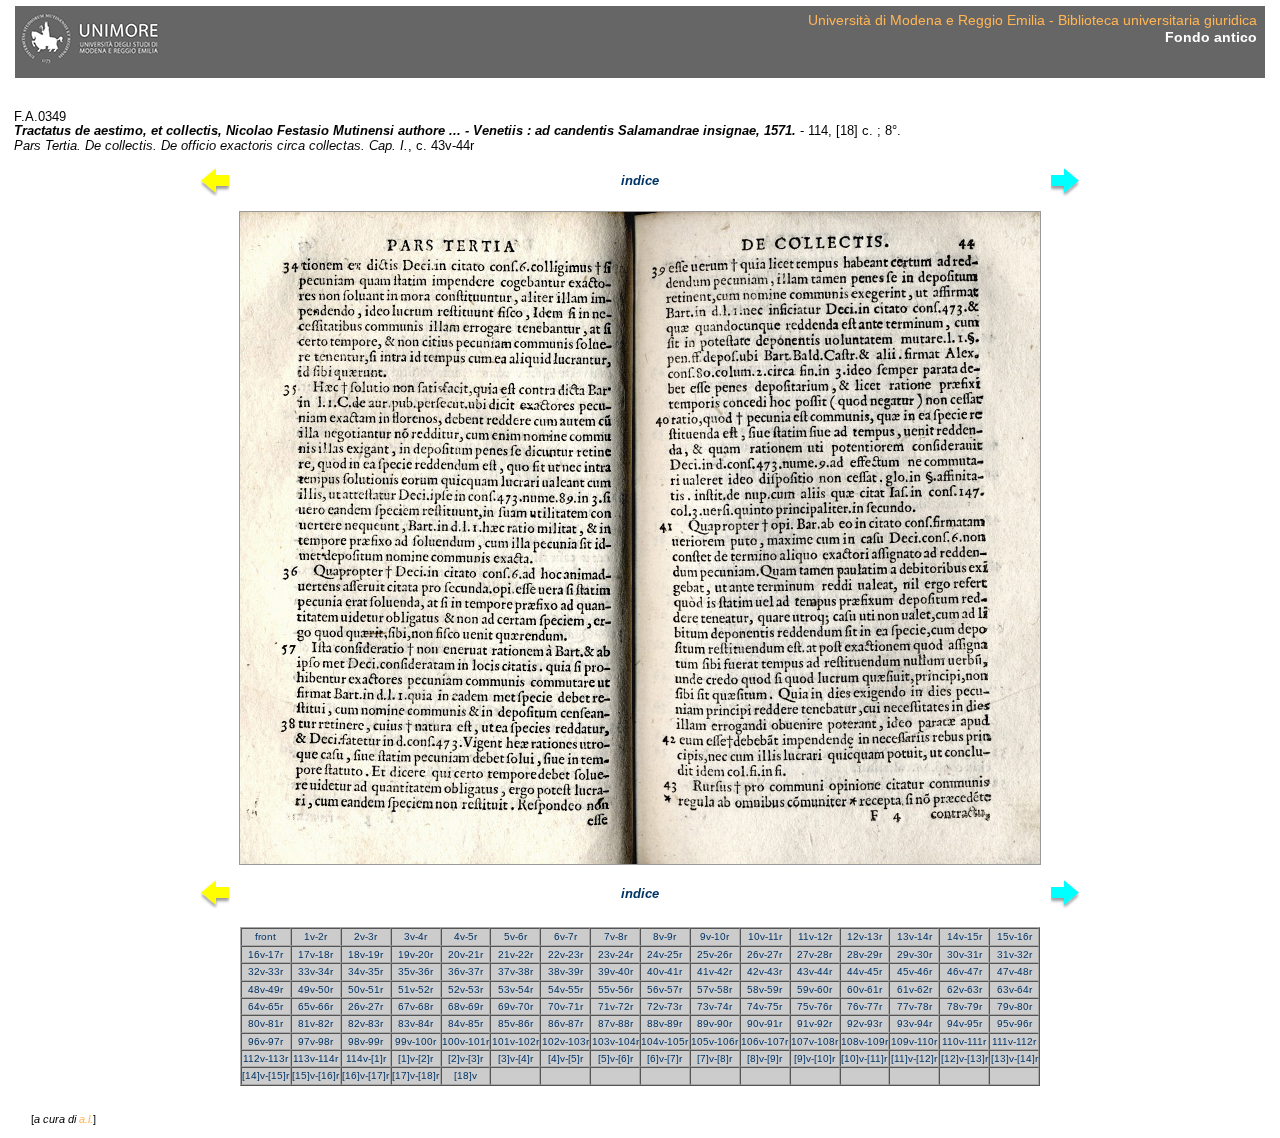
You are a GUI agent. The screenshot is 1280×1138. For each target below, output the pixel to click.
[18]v (465, 1075)
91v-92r (814, 1023)
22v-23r (565, 954)
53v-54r (515, 989)
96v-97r (265, 1041)
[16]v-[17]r (365, 1075)
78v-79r (964, 1006)
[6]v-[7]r (664, 1058)
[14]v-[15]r (265, 1075)
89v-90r (714, 1023)
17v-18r (315, 954)
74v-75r (764, 1006)
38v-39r (565, 971)
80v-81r (265, 1023)
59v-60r (814, 989)
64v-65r (265, 1006)
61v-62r (914, 989)
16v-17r (265, 954)
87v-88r (615, 1023)
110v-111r (964, 1041)
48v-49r (265, 989)
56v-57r (664, 989)
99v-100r (415, 1041)
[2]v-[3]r (465, 1058)
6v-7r (565, 936)
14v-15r (964, 936)
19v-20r (415, 954)
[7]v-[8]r (714, 1058)
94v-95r (964, 1023)
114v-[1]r (366, 1058)
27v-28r (814, 954)
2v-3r (365, 936)
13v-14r (914, 936)
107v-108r (814, 1041)
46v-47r (964, 971)
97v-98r (315, 1041)
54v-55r (565, 989)
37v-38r (515, 971)
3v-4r (415, 936)
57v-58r (714, 989)
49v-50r (315, 989)
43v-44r (814, 971)
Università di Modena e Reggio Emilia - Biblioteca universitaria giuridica (1032, 20)
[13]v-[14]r (1014, 1058)
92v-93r (864, 1023)
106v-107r (764, 1041)
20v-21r (465, 954)
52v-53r (465, 989)
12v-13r (864, 936)
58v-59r (764, 989)
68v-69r (465, 1006)
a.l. (86, 1119)
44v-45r (864, 971)
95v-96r (1014, 1023)
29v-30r (914, 954)
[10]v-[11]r (864, 1058)
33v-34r (315, 971)
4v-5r (465, 936)
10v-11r (765, 936)
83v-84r (415, 1023)
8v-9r (664, 936)
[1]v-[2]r (415, 1058)
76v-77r (864, 1006)
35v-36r (415, 971)
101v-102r (515, 1041)
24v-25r (664, 954)
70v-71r (565, 1006)
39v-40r (615, 971)
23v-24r (615, 954)
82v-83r (365, 1023)
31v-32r (1014, 954)
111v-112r (1014, 1041)
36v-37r (465, 971)
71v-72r (615, 1006)
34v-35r (365, 971)
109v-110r (914, 1041)
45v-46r (914, 971)
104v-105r (664, 1041)
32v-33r (265, 971)
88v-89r (664, 1023)
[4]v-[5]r (565, 1058)
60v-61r (864, 989)
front (265, 936)
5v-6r (515, 936)
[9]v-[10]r (814, 1058)
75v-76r (814, 1006)
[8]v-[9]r (764, 1058)
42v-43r (764, 971)
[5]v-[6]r (615, 1058)
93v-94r (914, 1023)
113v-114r (315, 1058)
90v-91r (764, 1023)
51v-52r (415, 989)
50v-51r (365, 989)
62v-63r (964, 989)
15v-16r (1014, 936)
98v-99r (365, 1041)
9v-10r (714, 936)
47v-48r (1014, 971)
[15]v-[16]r (315, 1075)
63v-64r (1014, 989)
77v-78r (914, 1006)
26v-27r (764, 954)
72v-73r (664, 1006)
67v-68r (415, 1006)
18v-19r (365, 954)
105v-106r (714, 1041)
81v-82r (315, 1023)
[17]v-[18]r (415, 1075)
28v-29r (864, 954)
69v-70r (515, 1006)
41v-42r (714, 971)
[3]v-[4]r (515, 1058)
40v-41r (664, 971)
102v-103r (565, 1041)
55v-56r (615, 989)
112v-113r (265, 1058)
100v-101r (465, 1041)
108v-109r (864, 1041)
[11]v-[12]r (914, 1058)
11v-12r (815, 936)
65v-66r (315, 1006)
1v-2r (315, 936)
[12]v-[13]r (964, 1058)
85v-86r (515, 1023)
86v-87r (565, 1023)
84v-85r (465, 1023)
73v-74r (714, 1006)
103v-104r (615, 1041)
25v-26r (714, 954)
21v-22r (515, 954)
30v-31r (964, 954)
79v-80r (1014, 1006)
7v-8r (615, 936)
